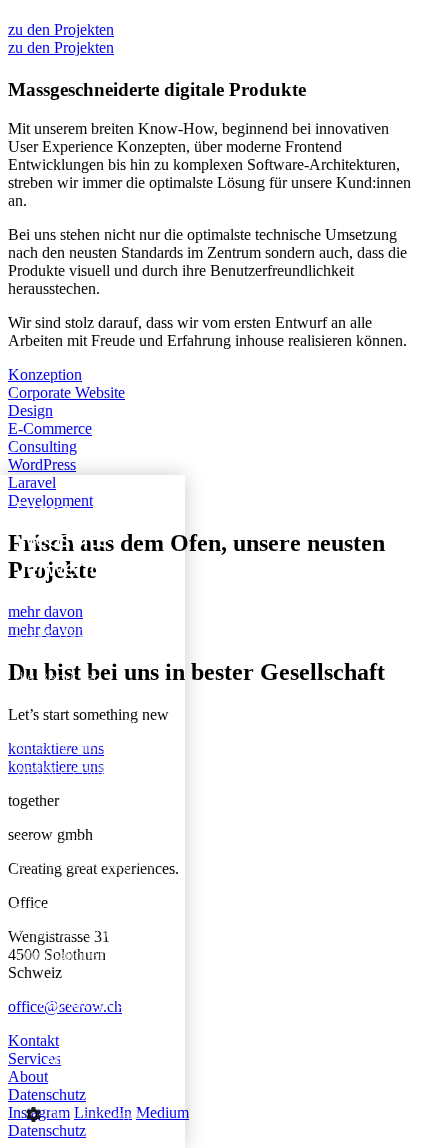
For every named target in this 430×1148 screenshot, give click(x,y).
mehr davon (45, 620)
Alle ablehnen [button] (92, 1059)
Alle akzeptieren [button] (93, 1002)
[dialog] (92, 811)
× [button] (162, 496)
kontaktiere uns (56, 757)
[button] (92, 1113)
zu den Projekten (61, 38)
